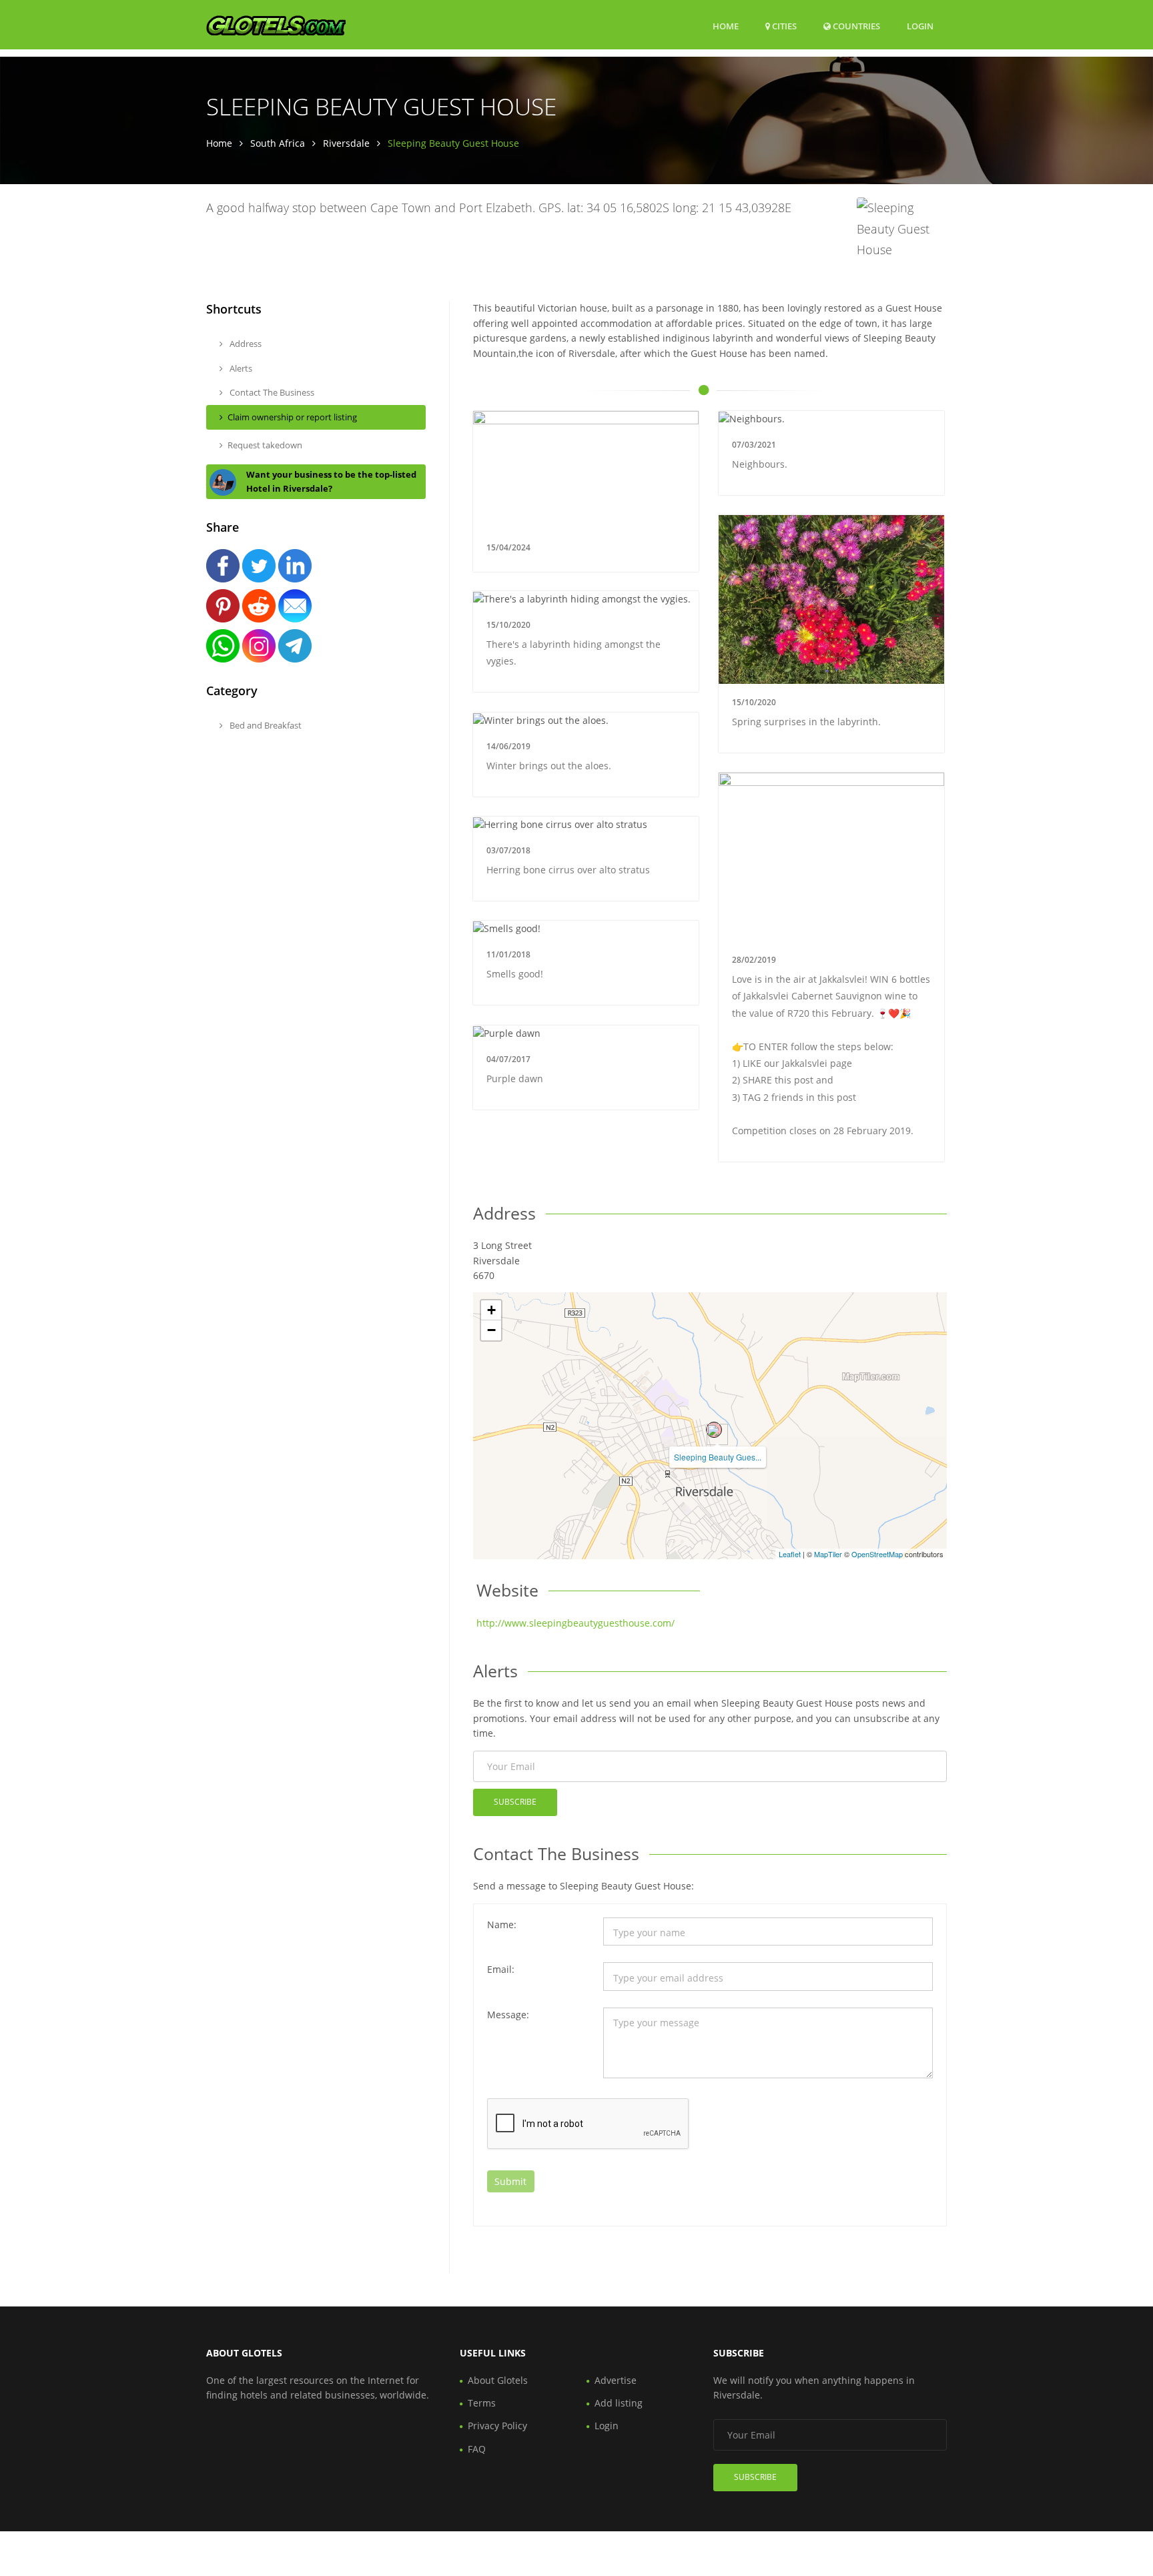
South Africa (278, 143)
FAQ (477, 2449)
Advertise (616, 2380)
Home (726, 26)
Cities (783, 26)
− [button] (491, 1330)
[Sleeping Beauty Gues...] (714, 1430)
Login (920, 26)
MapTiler (828, 1554)
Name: (502, 1924)
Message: (508, 2015)
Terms (482, 2403)
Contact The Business (271, 392)
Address (245, 344)
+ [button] (491, 1310)
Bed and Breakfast (265, 725)
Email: (501, 1969)
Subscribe (515, 1802)
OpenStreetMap (877, 1554)
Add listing (619, 2403)
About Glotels (498, 2380)
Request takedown (265, 445)
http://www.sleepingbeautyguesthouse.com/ (575, 1623)
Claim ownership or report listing (292, 417)
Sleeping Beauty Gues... (718, 1457)
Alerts (240, 368)
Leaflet (790, 1554)
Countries (855, 26)
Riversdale (346, 143)
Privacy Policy (497, 2426)
